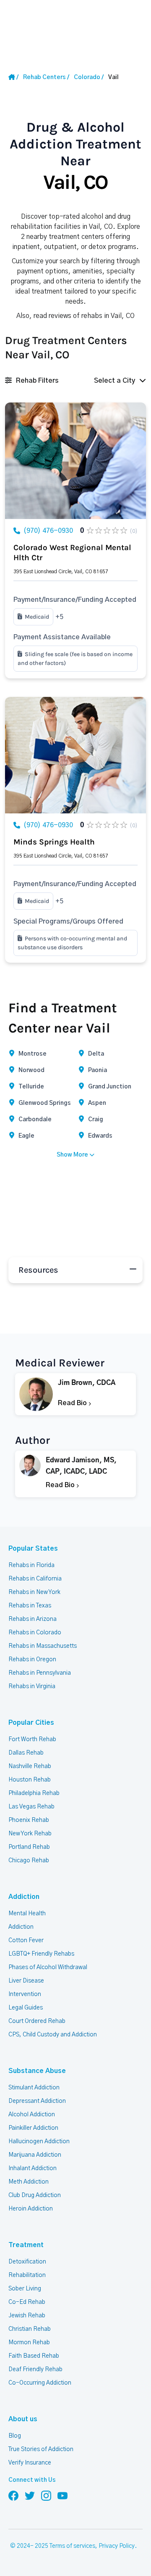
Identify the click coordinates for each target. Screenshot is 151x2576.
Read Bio (73, 1403)
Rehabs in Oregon (32, 1660)
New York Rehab (30, 1834)
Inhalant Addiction (33, 2168)
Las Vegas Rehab (31, 1807)
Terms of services (72, 2546)
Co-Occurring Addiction (40, 2383)
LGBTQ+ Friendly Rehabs (41, 1954)
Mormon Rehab (29, 2343)
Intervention (25, 1994)
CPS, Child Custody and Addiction (53, 2035)
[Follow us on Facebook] (13, 2495)
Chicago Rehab (29, 1861)
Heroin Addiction (31, 2209)
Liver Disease (26, 1981)
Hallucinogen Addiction (39, 2142)
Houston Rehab (30, 1780)
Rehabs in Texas (30, 1606)
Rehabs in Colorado (35, 1633)
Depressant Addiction (37, 2101)
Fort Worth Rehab (32, 1739)
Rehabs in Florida (31, 1565)
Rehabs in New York (34, 1592)
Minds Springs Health (54, 842)
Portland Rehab (29, 1847)
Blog (15, 2436)
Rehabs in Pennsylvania (40, 1673)
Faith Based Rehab (34, 2356)
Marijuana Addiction (35, 2155)
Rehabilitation (27, 2275)
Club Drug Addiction (35, 2195)
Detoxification (27, 2262)
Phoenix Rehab (29, 1820)
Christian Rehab (30, 2329)
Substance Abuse (37, 2071)
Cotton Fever (26, 1941)
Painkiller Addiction (33, 2128)
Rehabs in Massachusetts (43, 1646)
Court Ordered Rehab (37, 2021)
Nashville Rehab (30, 1766)
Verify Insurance (30, 2463)
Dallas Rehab (26, 1753)
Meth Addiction (29, 2182)
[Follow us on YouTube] (62, 2495)
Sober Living (25, 2289)
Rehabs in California (35, 1579)
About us (23, 2419)
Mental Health (27, 1914)
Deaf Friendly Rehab (35, 2369)
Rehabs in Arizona (33, 1619)
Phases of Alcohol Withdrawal (48, 1967)
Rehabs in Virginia (32, 1686)
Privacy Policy (117, 2546)
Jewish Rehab (27, 2316)
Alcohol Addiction (32, 2115)
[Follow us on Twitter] (30, 2495)
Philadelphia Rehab (34, 1793)
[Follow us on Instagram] (46, 2495)
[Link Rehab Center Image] (75, 461)
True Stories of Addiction (41, 2449)
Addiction (24, 1897)
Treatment (26, 2245)
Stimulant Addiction (34, 2088)
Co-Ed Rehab (27, 2302)
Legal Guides (26, 2008)
